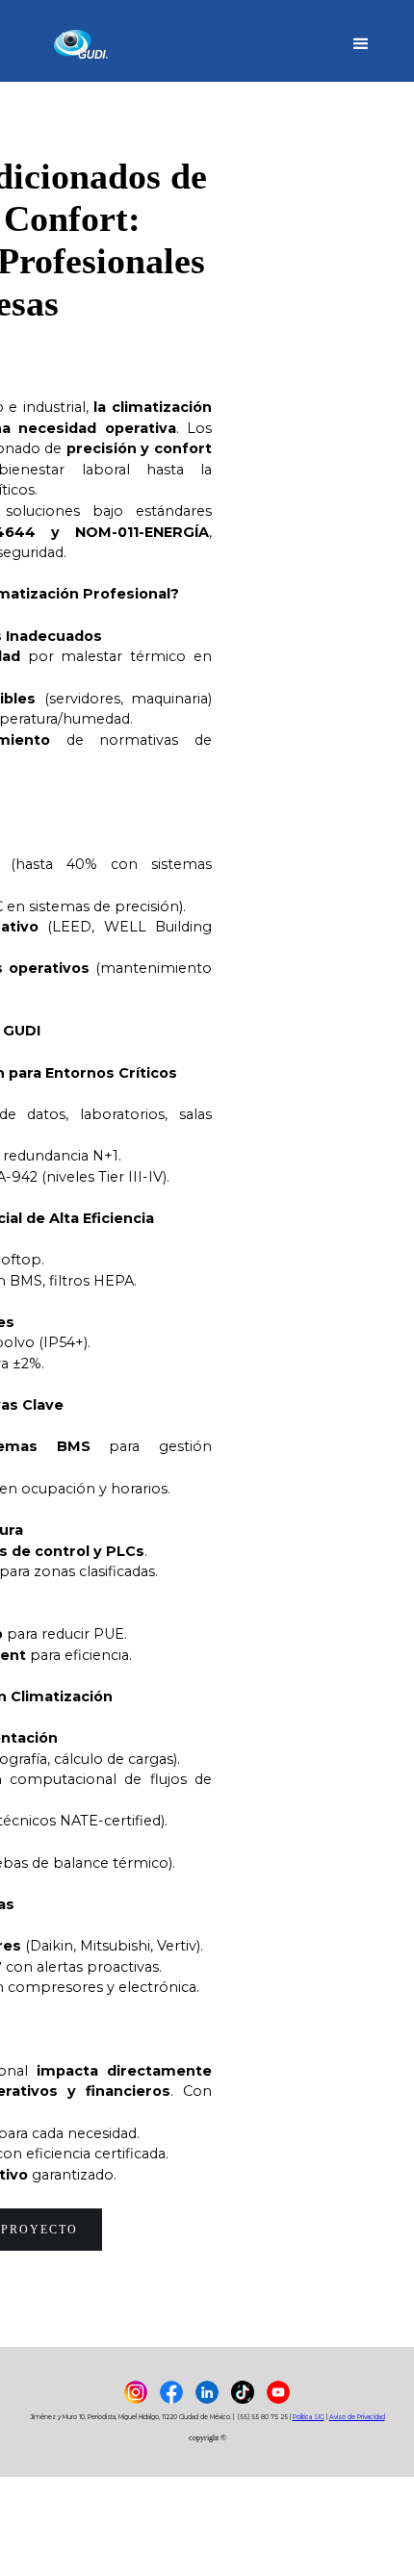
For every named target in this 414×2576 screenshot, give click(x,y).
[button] (361, 41)
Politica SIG (309, 2417)
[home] (85, 41)
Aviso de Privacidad (357, 2417)
